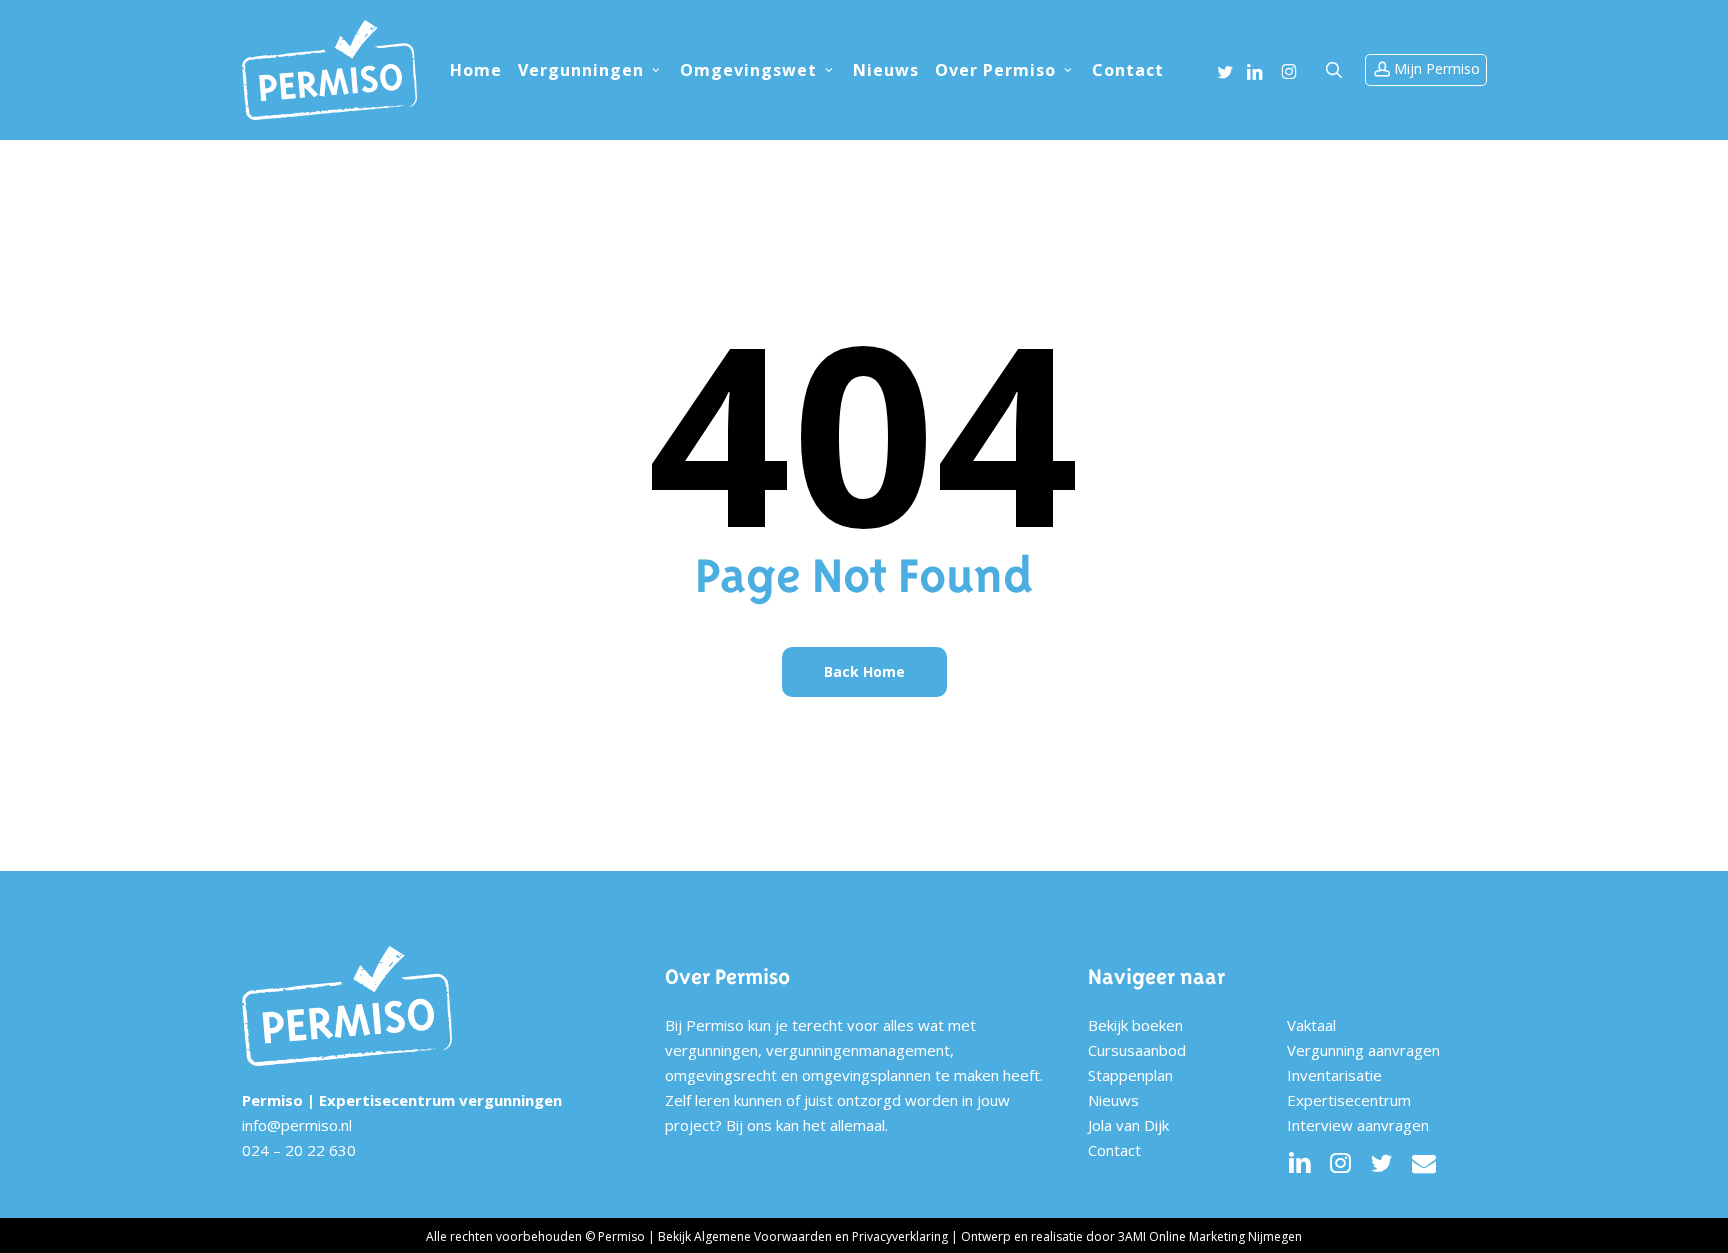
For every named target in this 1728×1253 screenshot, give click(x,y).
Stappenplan (1130, 1075)
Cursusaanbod (1137, 1050)
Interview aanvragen (1358, 1125)
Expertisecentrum (1349, 1100)
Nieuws (1113, 1100)
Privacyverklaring (900, 1236)
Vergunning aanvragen (1363, 1050)
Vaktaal (1311, 1025)
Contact (1114, 1150)
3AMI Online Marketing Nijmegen (1210, 1236)
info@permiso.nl (297, 1125)
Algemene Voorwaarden (763, 1236)
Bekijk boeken (1135, 1025)
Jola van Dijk (1128, 1125)
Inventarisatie (1334, 1075)
